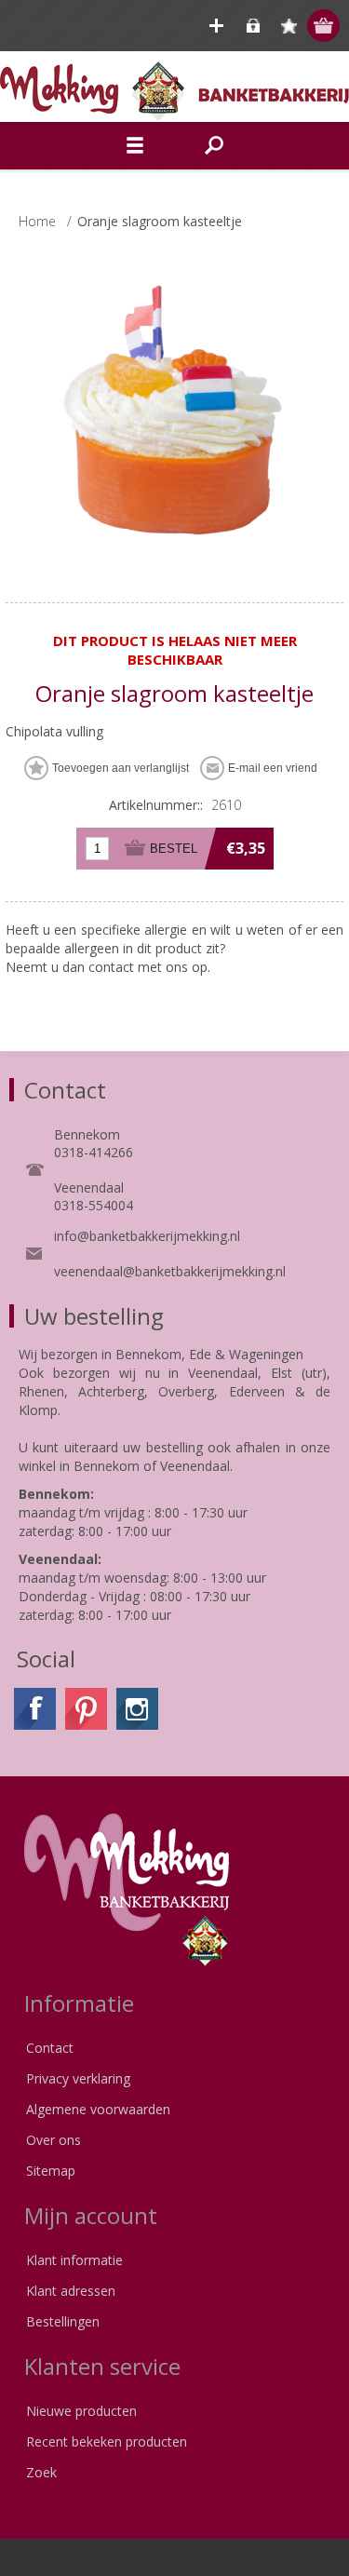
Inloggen (253, 26)
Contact (50, 2048)
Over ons (54, 2140)
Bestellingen (63, 2321)
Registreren (216, 26)
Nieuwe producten (81, 2411)
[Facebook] (35, 1709)
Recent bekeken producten (107, 2441)
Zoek (41, 2472)
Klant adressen (71, 2291)
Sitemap (51, 2171)
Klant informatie (74, 2260)
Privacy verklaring (78, 2078)
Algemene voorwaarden (98, 2109)
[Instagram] (137, 1709)
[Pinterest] (86, 1709)
